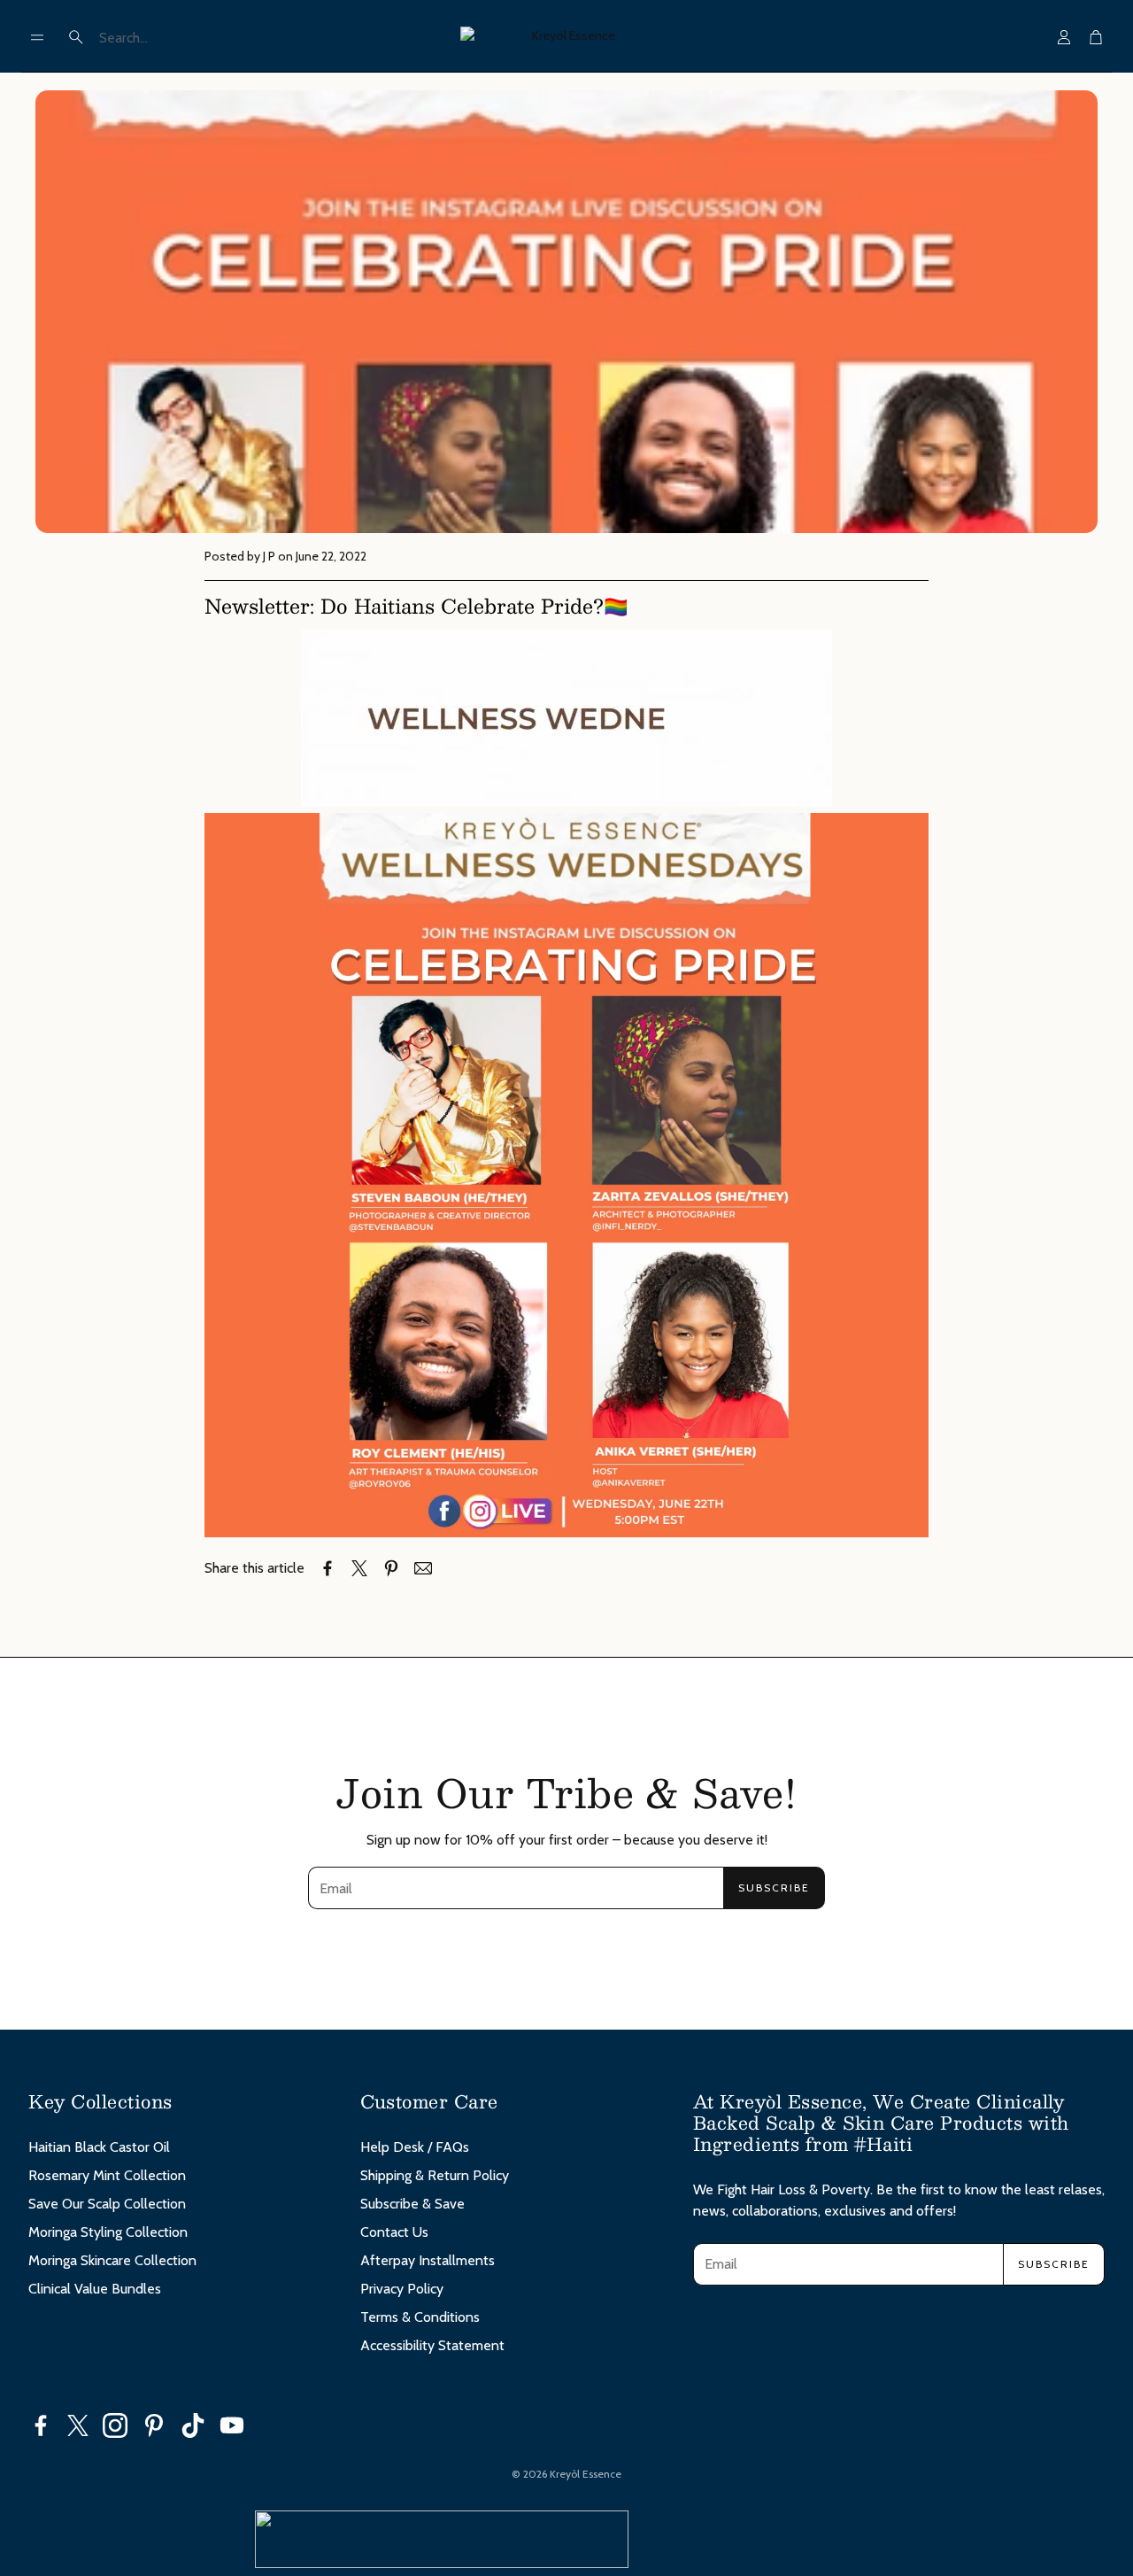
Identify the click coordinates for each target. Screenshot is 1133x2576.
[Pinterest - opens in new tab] (154, 2425)
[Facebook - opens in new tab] (41, 2425)
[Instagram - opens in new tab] (115, 2425)
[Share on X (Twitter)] (359, 1568)
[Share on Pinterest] (391, 1568)
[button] (37, 37)
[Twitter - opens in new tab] (78, 2425)
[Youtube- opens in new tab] (232, 2425)
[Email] (423, 1568)
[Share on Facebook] (328, 1568)
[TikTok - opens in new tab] (193, 2425)
